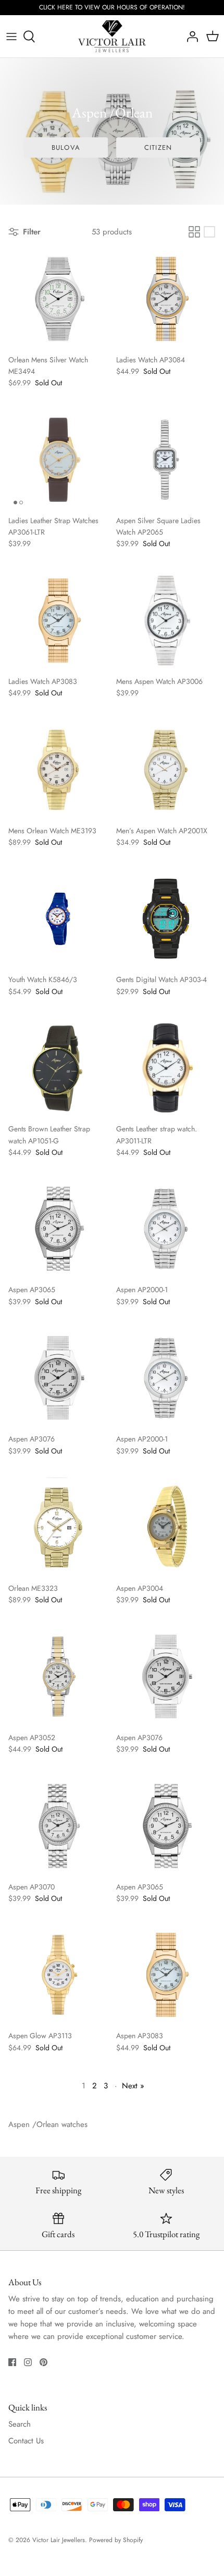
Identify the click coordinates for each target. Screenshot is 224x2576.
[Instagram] (28, 2362)
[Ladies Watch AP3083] (58, 621)
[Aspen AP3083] (166, 1975)
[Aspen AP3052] (58, 1677)
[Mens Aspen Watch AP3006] (166, 621)
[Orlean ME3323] (58, 1527)
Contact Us (26, 2441)
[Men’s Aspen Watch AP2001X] (166, 770)
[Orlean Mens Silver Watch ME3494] (58, 299)
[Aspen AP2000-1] (166, 1229)
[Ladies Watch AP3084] (166, 299)
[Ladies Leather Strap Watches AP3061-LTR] (58, 460)
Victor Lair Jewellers (59, 2540)
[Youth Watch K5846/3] (58, 919)
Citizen (158, 147)
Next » (133, 2086)
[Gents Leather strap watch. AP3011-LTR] (166, 1068)
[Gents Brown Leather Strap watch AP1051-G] (58, 1068)
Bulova (66, 147)
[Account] (190, 37)
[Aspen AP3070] (58, 1826)
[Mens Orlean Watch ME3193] (58, 770)
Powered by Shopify (116, 2540)
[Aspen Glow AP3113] (58, 1975)
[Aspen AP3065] (58, 1229)
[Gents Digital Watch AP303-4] (166, 919)
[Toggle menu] (11, 37)
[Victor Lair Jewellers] (112, 37)
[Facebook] (12, 2362)
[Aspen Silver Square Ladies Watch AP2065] (166, 460)
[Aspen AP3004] (166, 1527)
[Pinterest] (43, 2362)
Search (20, 2424)
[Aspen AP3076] (58, 1378)
